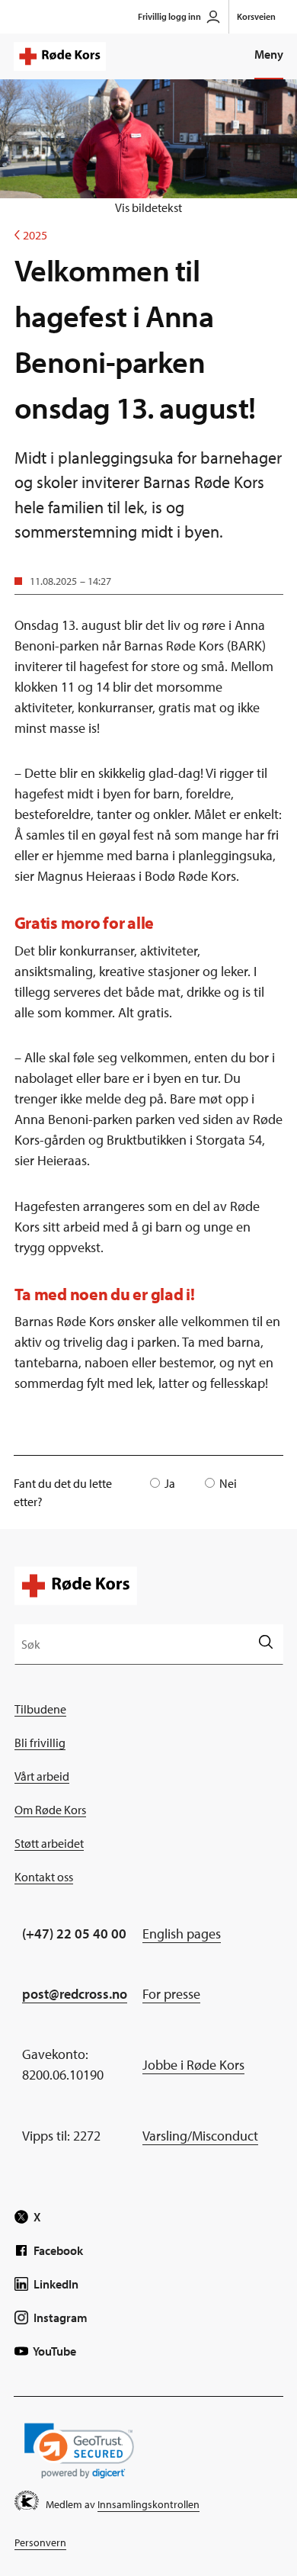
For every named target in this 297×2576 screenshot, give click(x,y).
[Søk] (265, 1644)
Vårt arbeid (42, 1776)
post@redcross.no (75, 1994)
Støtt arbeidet (49, 1843)
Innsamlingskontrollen (148, 2504)
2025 (31, 235)
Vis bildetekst (148, 207)
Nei (228, 1483)
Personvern (40, 2542)
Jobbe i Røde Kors (193, 2065)
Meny (269, 54)
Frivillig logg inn (169, 16)
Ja (170, 1483)
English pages (182, 1934)
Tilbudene (40, 1709)
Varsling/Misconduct (200, 2136)
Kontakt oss (44, 1877)
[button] (79, 2451)
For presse (171, 1994)
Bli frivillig (40, 1742)
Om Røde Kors (50, 1810)
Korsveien (256, 16)
